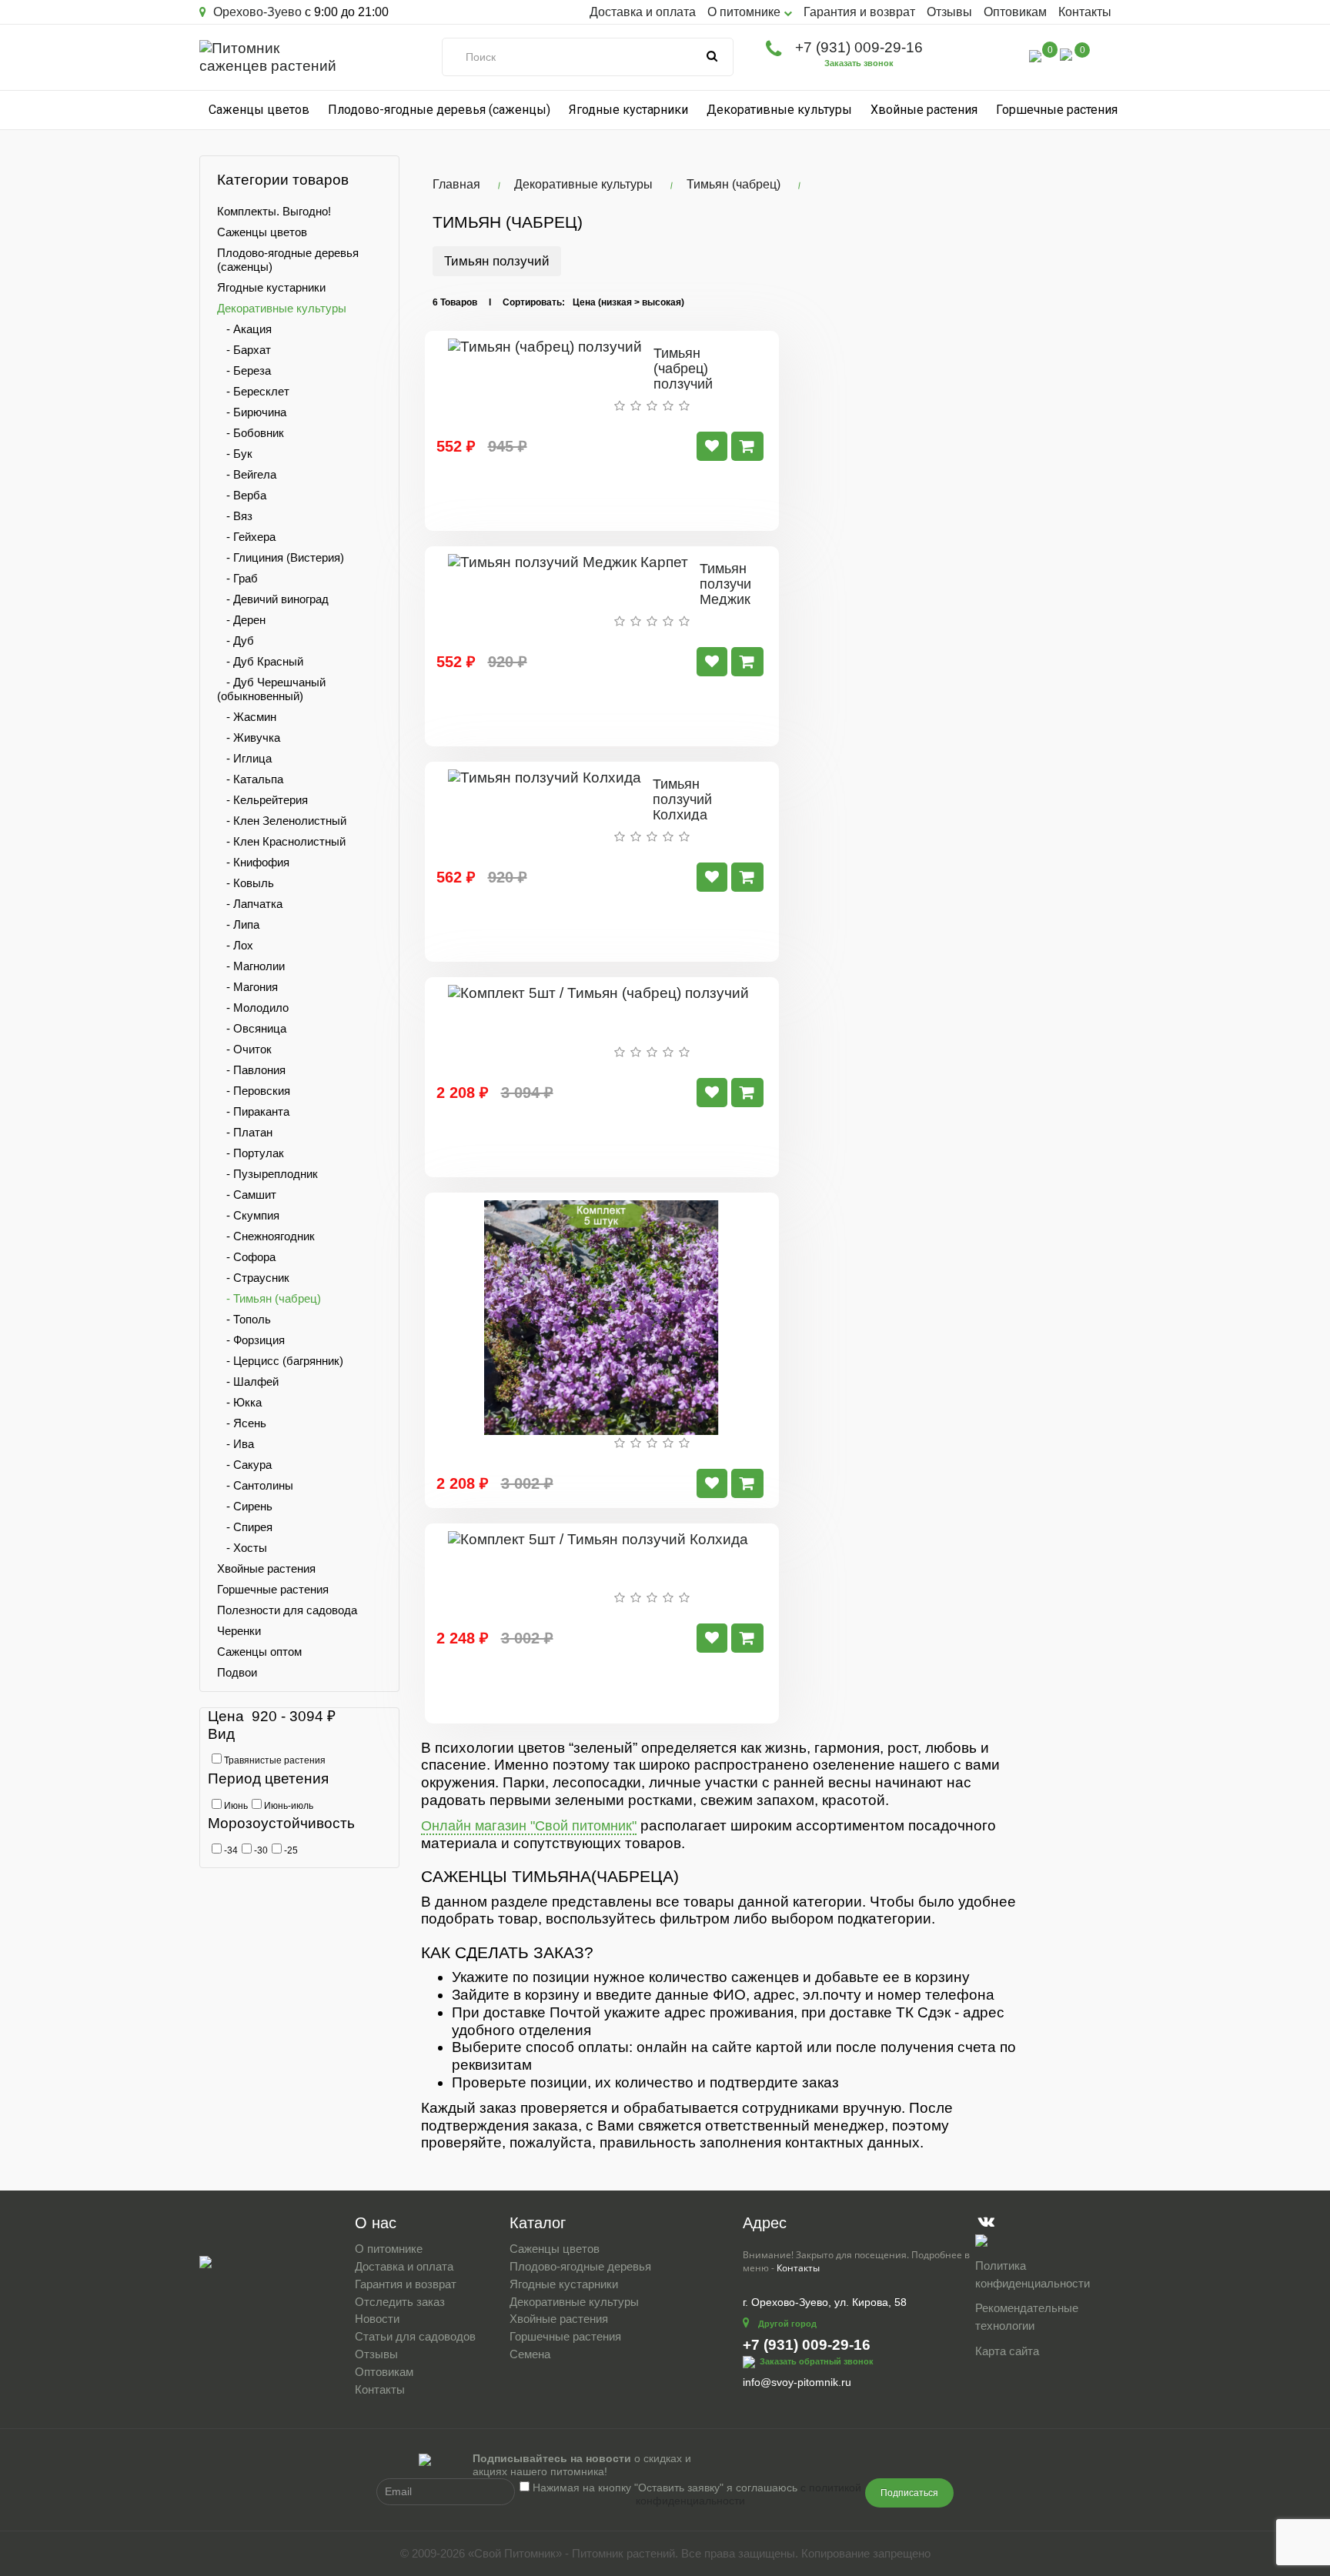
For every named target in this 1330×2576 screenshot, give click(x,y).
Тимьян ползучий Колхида (682, 799)
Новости (377, 2319)
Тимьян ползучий (497, 261)
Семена (530, 2354)
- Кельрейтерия (262, 800)
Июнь (235, 1806)
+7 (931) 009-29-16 (859, 47)
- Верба (242, 495)
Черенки (239, 1631)
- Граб (237, 578)
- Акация (244, 329)
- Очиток (244, 1049)
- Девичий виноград (273, 599)
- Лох (235, 945)
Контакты (1085, 12)
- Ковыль (246, 883)
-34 (230, 1850)
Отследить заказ (400, 2302)
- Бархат (244, 350)
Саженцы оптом (259, 1652)
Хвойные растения (924, 110)
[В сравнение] (712, 446)
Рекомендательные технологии (1027, 2317)
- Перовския (254, 1091)
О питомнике (389, 2249)
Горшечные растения (1057, 110)
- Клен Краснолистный (281, 841)
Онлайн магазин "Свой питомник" (529, 1826)
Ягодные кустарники (628, 110)
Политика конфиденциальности (1033, 2274)
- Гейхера (246, 537)
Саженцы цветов (259, 110)
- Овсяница (252, 1028)
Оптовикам (1015, 12)
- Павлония (251, 1070)
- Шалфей (248, 1381)
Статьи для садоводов (415, 2336)
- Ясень (242, 1423)
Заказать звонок (859, 63)
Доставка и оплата (643, 12)
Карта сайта (1007, 2351)
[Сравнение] (1035, 55)
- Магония (247, 987)
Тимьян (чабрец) (734, 184)
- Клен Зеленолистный (282, 821)
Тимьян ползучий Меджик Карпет (729, 591)
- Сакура (244, 1465)
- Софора (246, 1257)
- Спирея (245, 1527)
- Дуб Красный (260, 661)
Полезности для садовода (287, 1610)
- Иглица (244, 758)
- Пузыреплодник (267, 1174)
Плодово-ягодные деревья (580, 2266)
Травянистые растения (274, 1760)
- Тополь (244, 1319)
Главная (456, 184)
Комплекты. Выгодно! (274, 211)
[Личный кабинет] (1003, 58)
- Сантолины (255, 1485)
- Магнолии (251, 966)
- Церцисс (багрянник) (280, 1361)
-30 (260, 1850)
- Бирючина (252, 412)
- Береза (244, 370)
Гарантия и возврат (859, 12)
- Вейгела (247, 474)
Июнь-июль (287, 1806)
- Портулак (251, 1153)
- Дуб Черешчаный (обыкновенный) (271, 689)
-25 (290, 1850)
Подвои (237, 1672)
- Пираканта (253, 1111)
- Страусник (253, 1278)
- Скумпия (248, 1215)
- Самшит (247, 1195)
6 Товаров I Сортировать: (499, 302)
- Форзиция (251, 1340)
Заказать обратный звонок (817, 2361)
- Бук (235, 454)
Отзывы (949, 12)
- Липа (238, 924)
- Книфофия (253, 862)
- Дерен (241, 620)
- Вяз (235, 516)
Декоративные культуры (779, 110)
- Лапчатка (250, 904)
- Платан (245, 1132)
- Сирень (245, 1506)
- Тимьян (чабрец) (269, 1298)
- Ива (236, 1444)
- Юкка (239, 1402)
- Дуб (236, 641)
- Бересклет (253, 391)
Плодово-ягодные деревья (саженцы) (439, 110)
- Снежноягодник (266, 1236)
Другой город (787, 2324)
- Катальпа (250, 779)
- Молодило (253, 1008)
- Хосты (242, 1548)
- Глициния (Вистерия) (281, 557)
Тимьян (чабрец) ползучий (683, 369)
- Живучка (249, 737)
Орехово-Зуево (256, 12)
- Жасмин (247, 717)
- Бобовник (251, 433)
